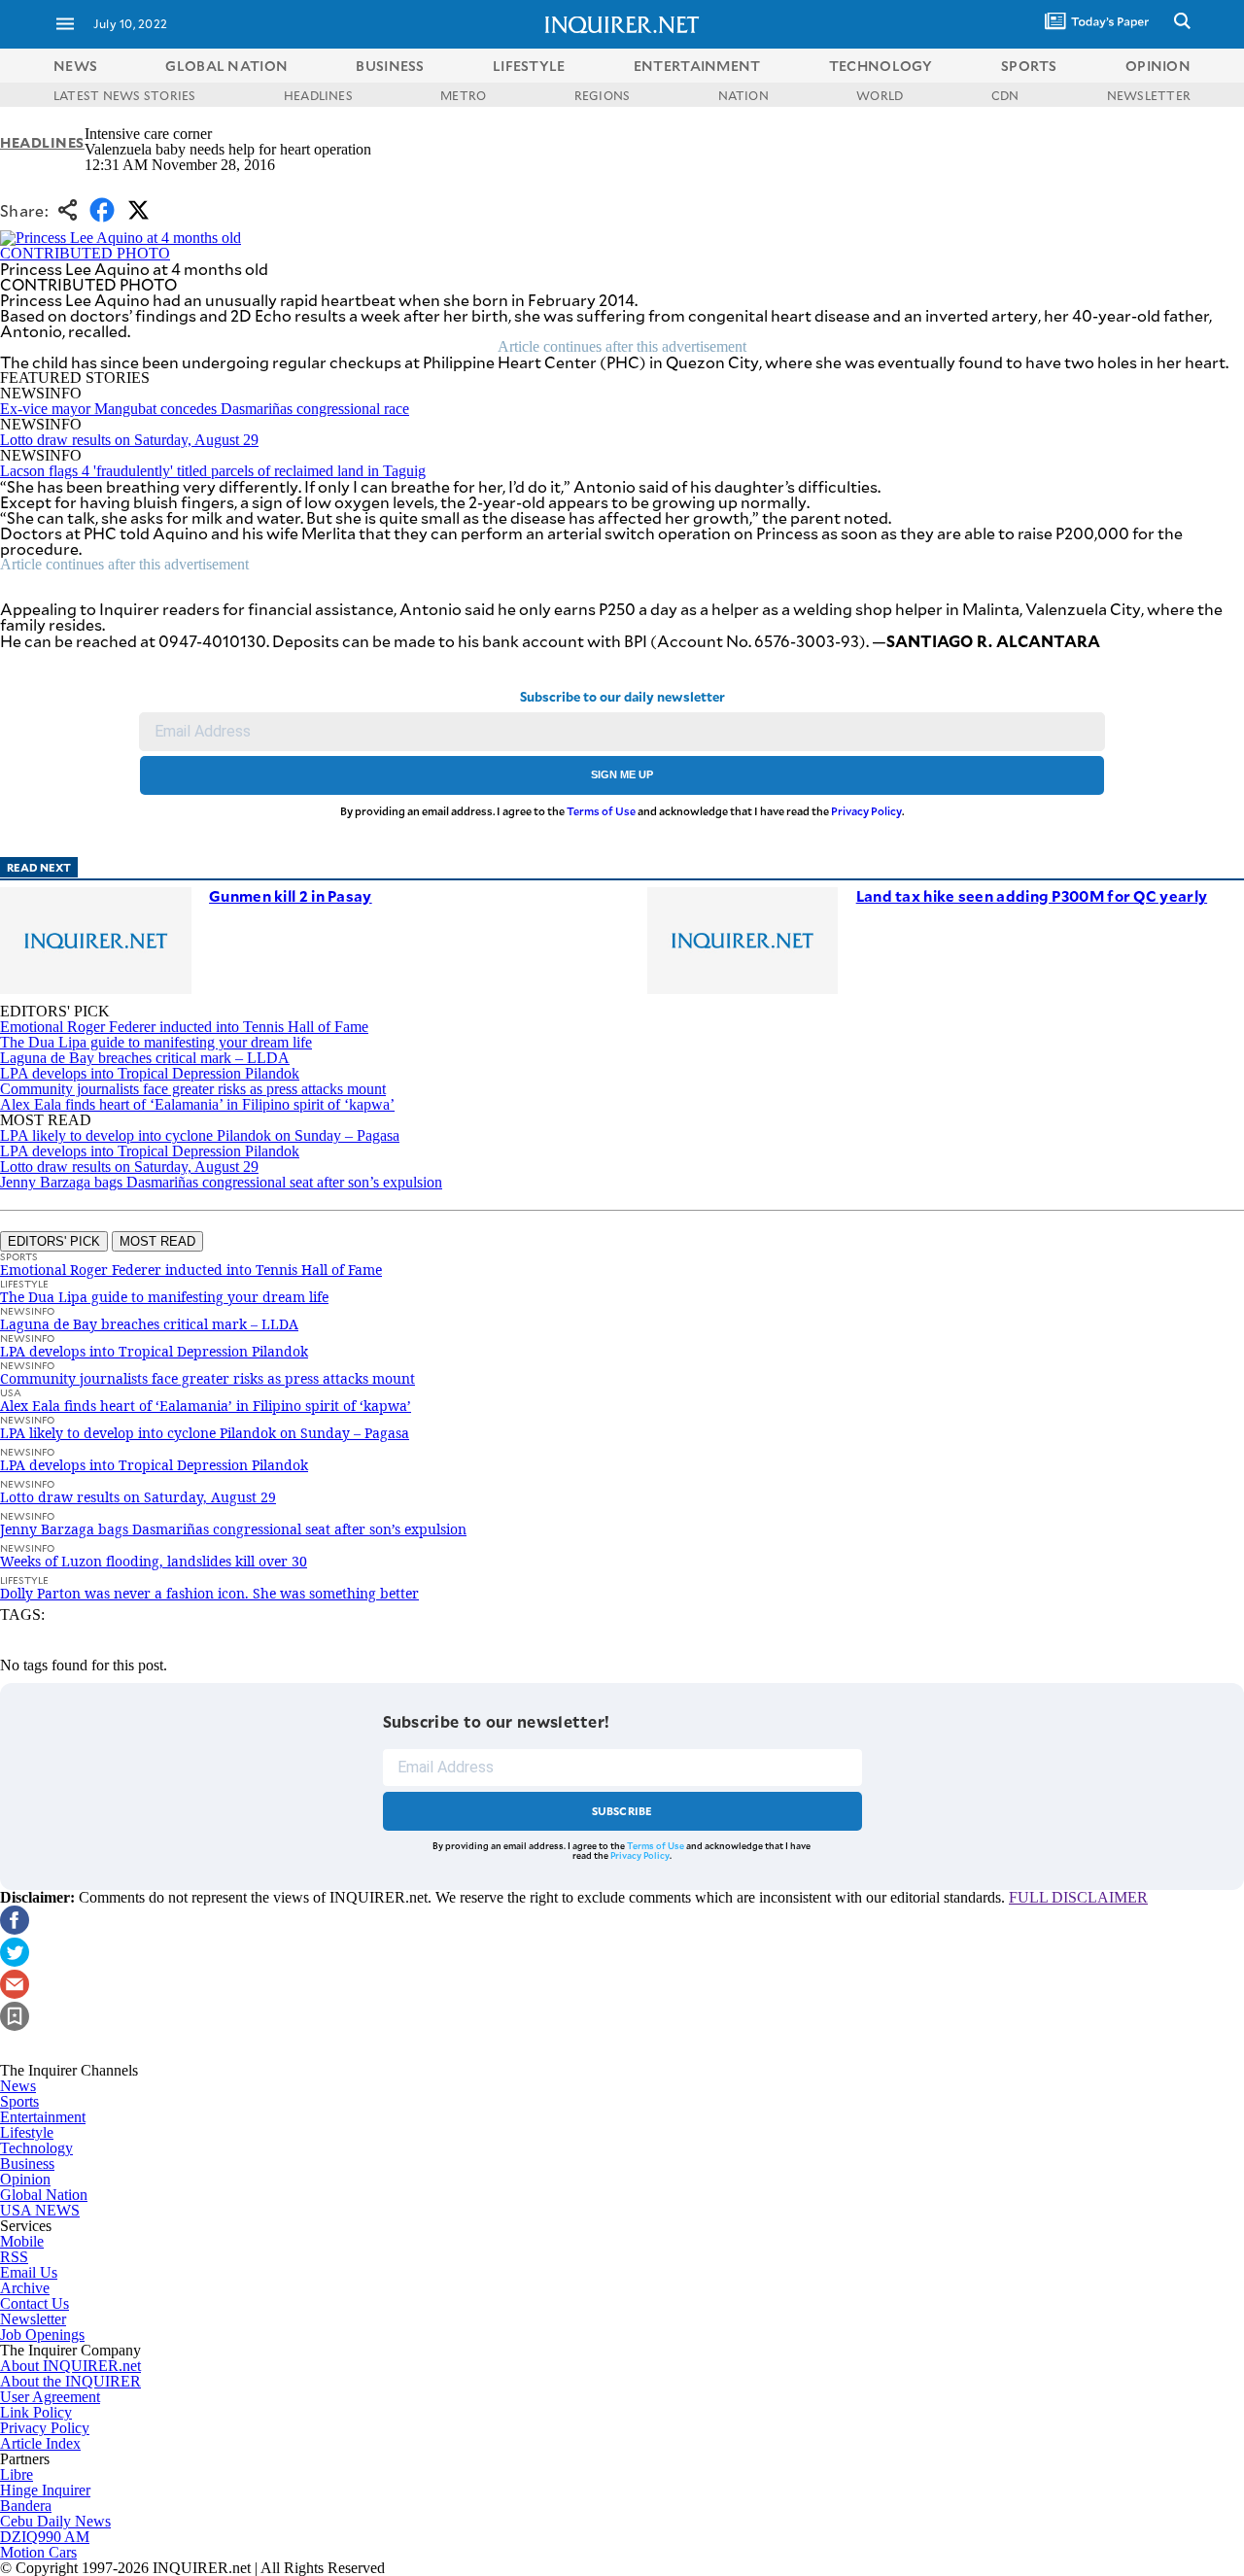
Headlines (42, 142)
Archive (25, 2288)
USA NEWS (40, 2210)
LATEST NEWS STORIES (125, 95)
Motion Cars (38, 2552)
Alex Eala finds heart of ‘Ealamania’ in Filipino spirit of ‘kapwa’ (197, 1104)
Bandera (26, 2506)
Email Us (29, 2272)
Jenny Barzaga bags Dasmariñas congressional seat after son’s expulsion (221, 1182)
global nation (226, 66)
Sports (19, 2101)
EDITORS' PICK (54, 1241)
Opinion (25, 2179)
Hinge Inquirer (45, 2490)
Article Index (40, 2443)
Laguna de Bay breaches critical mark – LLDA (145, 1058)
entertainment (697, 66)
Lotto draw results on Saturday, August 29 (129, 440)
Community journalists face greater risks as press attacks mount (193, 1089)
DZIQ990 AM (45, 2537)
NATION (743, 95)
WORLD (880, 95)
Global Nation (44, 2195)
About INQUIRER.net (70, 2366)
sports (1029, 66)
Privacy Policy (866, 811)
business (390, 66)
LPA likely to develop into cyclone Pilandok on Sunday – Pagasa (200, 1135)
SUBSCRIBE (622, 1811)
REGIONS (603, 95)
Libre (17, 2474)
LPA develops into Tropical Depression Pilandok (150, 1073)
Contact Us (35, 2303)
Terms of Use (601, 811)
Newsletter (33, 2319)
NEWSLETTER (1149, 95)
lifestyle (529, 66)
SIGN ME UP (622, 774)
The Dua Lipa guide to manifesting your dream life (156, 1042)
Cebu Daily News (55, 2521)
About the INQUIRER (70, 2381)
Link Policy (36, 2412)
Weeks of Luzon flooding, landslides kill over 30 (154, 1561)
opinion (1158, 66)
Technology (36, 2148)
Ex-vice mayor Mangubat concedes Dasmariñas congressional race (205, 409)
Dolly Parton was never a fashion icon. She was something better (209, 1593)
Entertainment (43, 2117)
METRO (463, 95)
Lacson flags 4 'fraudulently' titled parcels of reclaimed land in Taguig (213, 471)
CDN (1005, 95)
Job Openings (42, 2335)
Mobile (22, 2241)
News (75, 66)
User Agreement (50, 2397)
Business (27, 2164)
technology (881, 66)
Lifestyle (27, 2132)
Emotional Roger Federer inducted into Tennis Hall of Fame (184, 1027)
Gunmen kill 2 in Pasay (291, 895)
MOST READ (157, 1241)
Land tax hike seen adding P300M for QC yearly (1032, 895)
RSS (14, 2257)
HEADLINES (318, 95)
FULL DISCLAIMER (1078, 1897)
